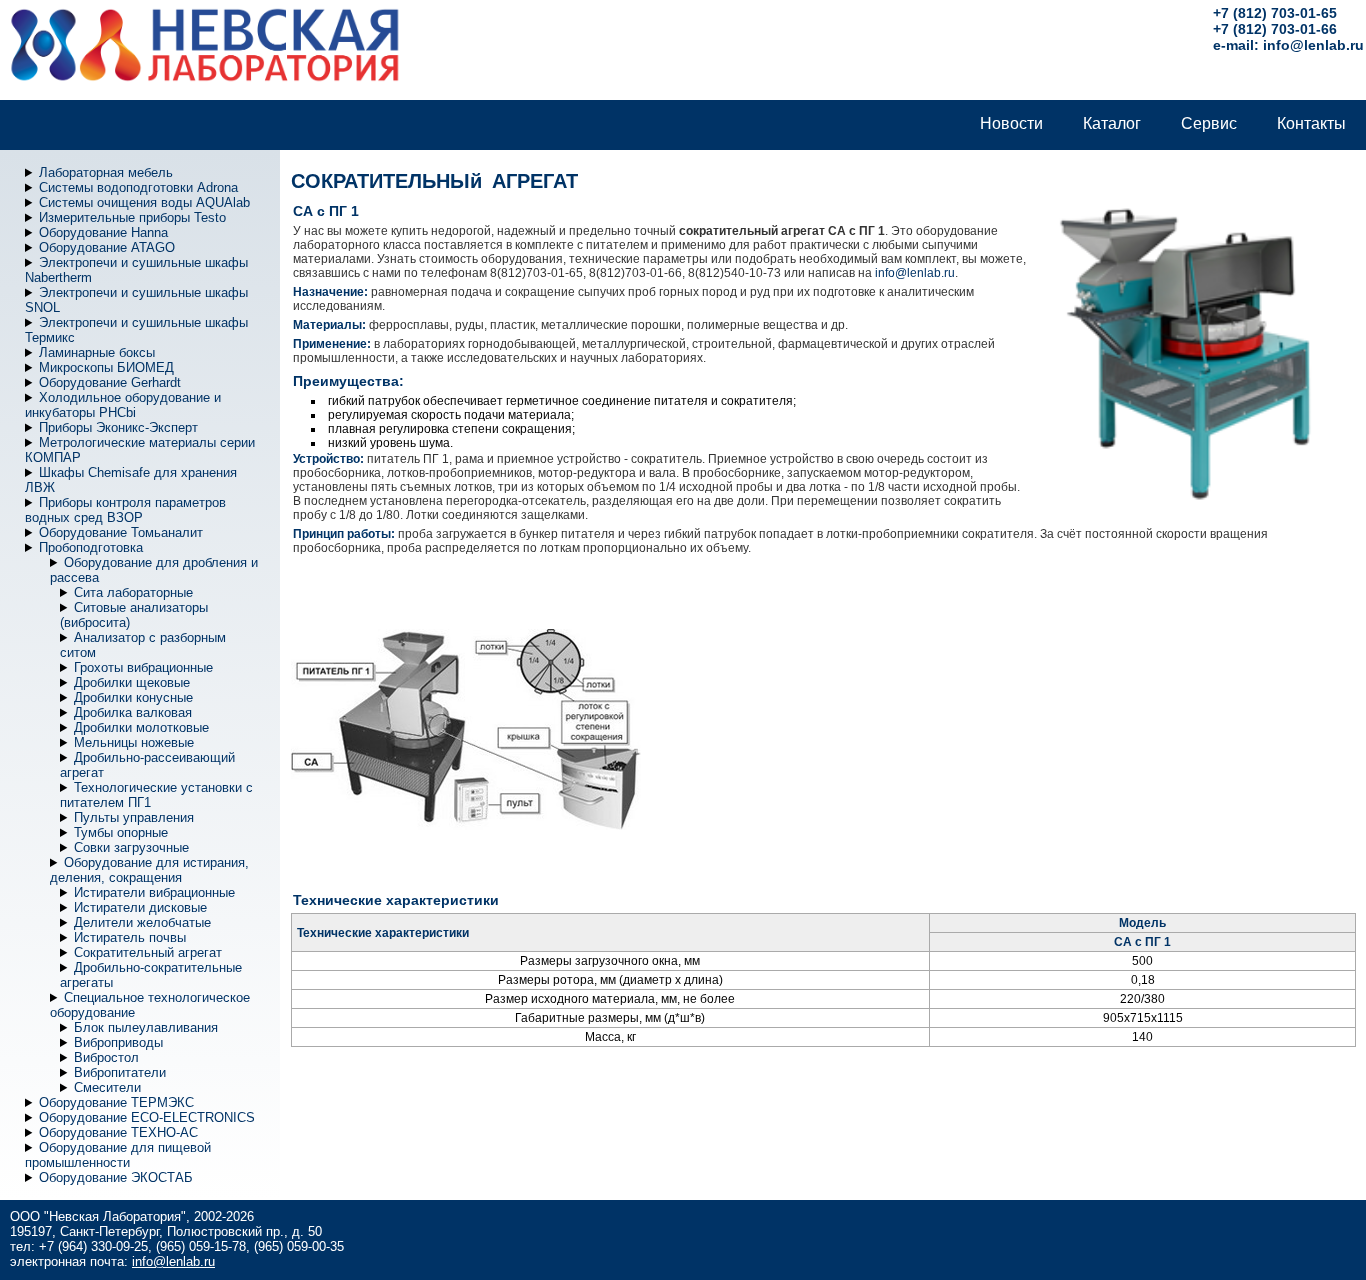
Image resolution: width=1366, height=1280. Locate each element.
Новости (1011, 123)
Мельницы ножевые (134, 742)
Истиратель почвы (130, 937)
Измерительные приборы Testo (132, 217)
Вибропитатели (120, 1072)
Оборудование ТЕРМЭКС (116, 1102)
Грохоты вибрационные (143, 667)
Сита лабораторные (133, 592)
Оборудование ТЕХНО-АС (118, 1132)
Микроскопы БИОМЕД (106, 367)
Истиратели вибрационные (154, 892)
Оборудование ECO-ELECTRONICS (147, 1117)
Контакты (1311, 123)
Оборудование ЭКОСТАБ (116, 1177)
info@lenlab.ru (1313, 45)
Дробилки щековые (132, 682)
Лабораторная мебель (106, 172)
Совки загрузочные (131, 847)
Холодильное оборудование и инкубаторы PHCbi (123, 405)
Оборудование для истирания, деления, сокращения (149, 870)
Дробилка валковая (133, 712)
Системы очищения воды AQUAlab (144, 202)
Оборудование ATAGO (107, 247)
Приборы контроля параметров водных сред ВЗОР (125, 510)
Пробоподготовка (91, 547)
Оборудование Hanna (103, 232)
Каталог (1112, 123)
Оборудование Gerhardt (110, 382)
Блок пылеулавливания (146, 1027)
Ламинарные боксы (97, 352)
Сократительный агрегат (148, 952)
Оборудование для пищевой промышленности (118, 1155)
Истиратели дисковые (140, 907)
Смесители (107, 1087)
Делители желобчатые (142, 922)
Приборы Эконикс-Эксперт (118, 427)
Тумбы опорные (121, 832)
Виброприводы (118, 1042)
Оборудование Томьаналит (121, 532)
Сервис (1209, 123)
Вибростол (106, 1057)
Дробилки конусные (133, 697)
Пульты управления (134, 817)
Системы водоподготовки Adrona (138, 187)
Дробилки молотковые (141, 727)
